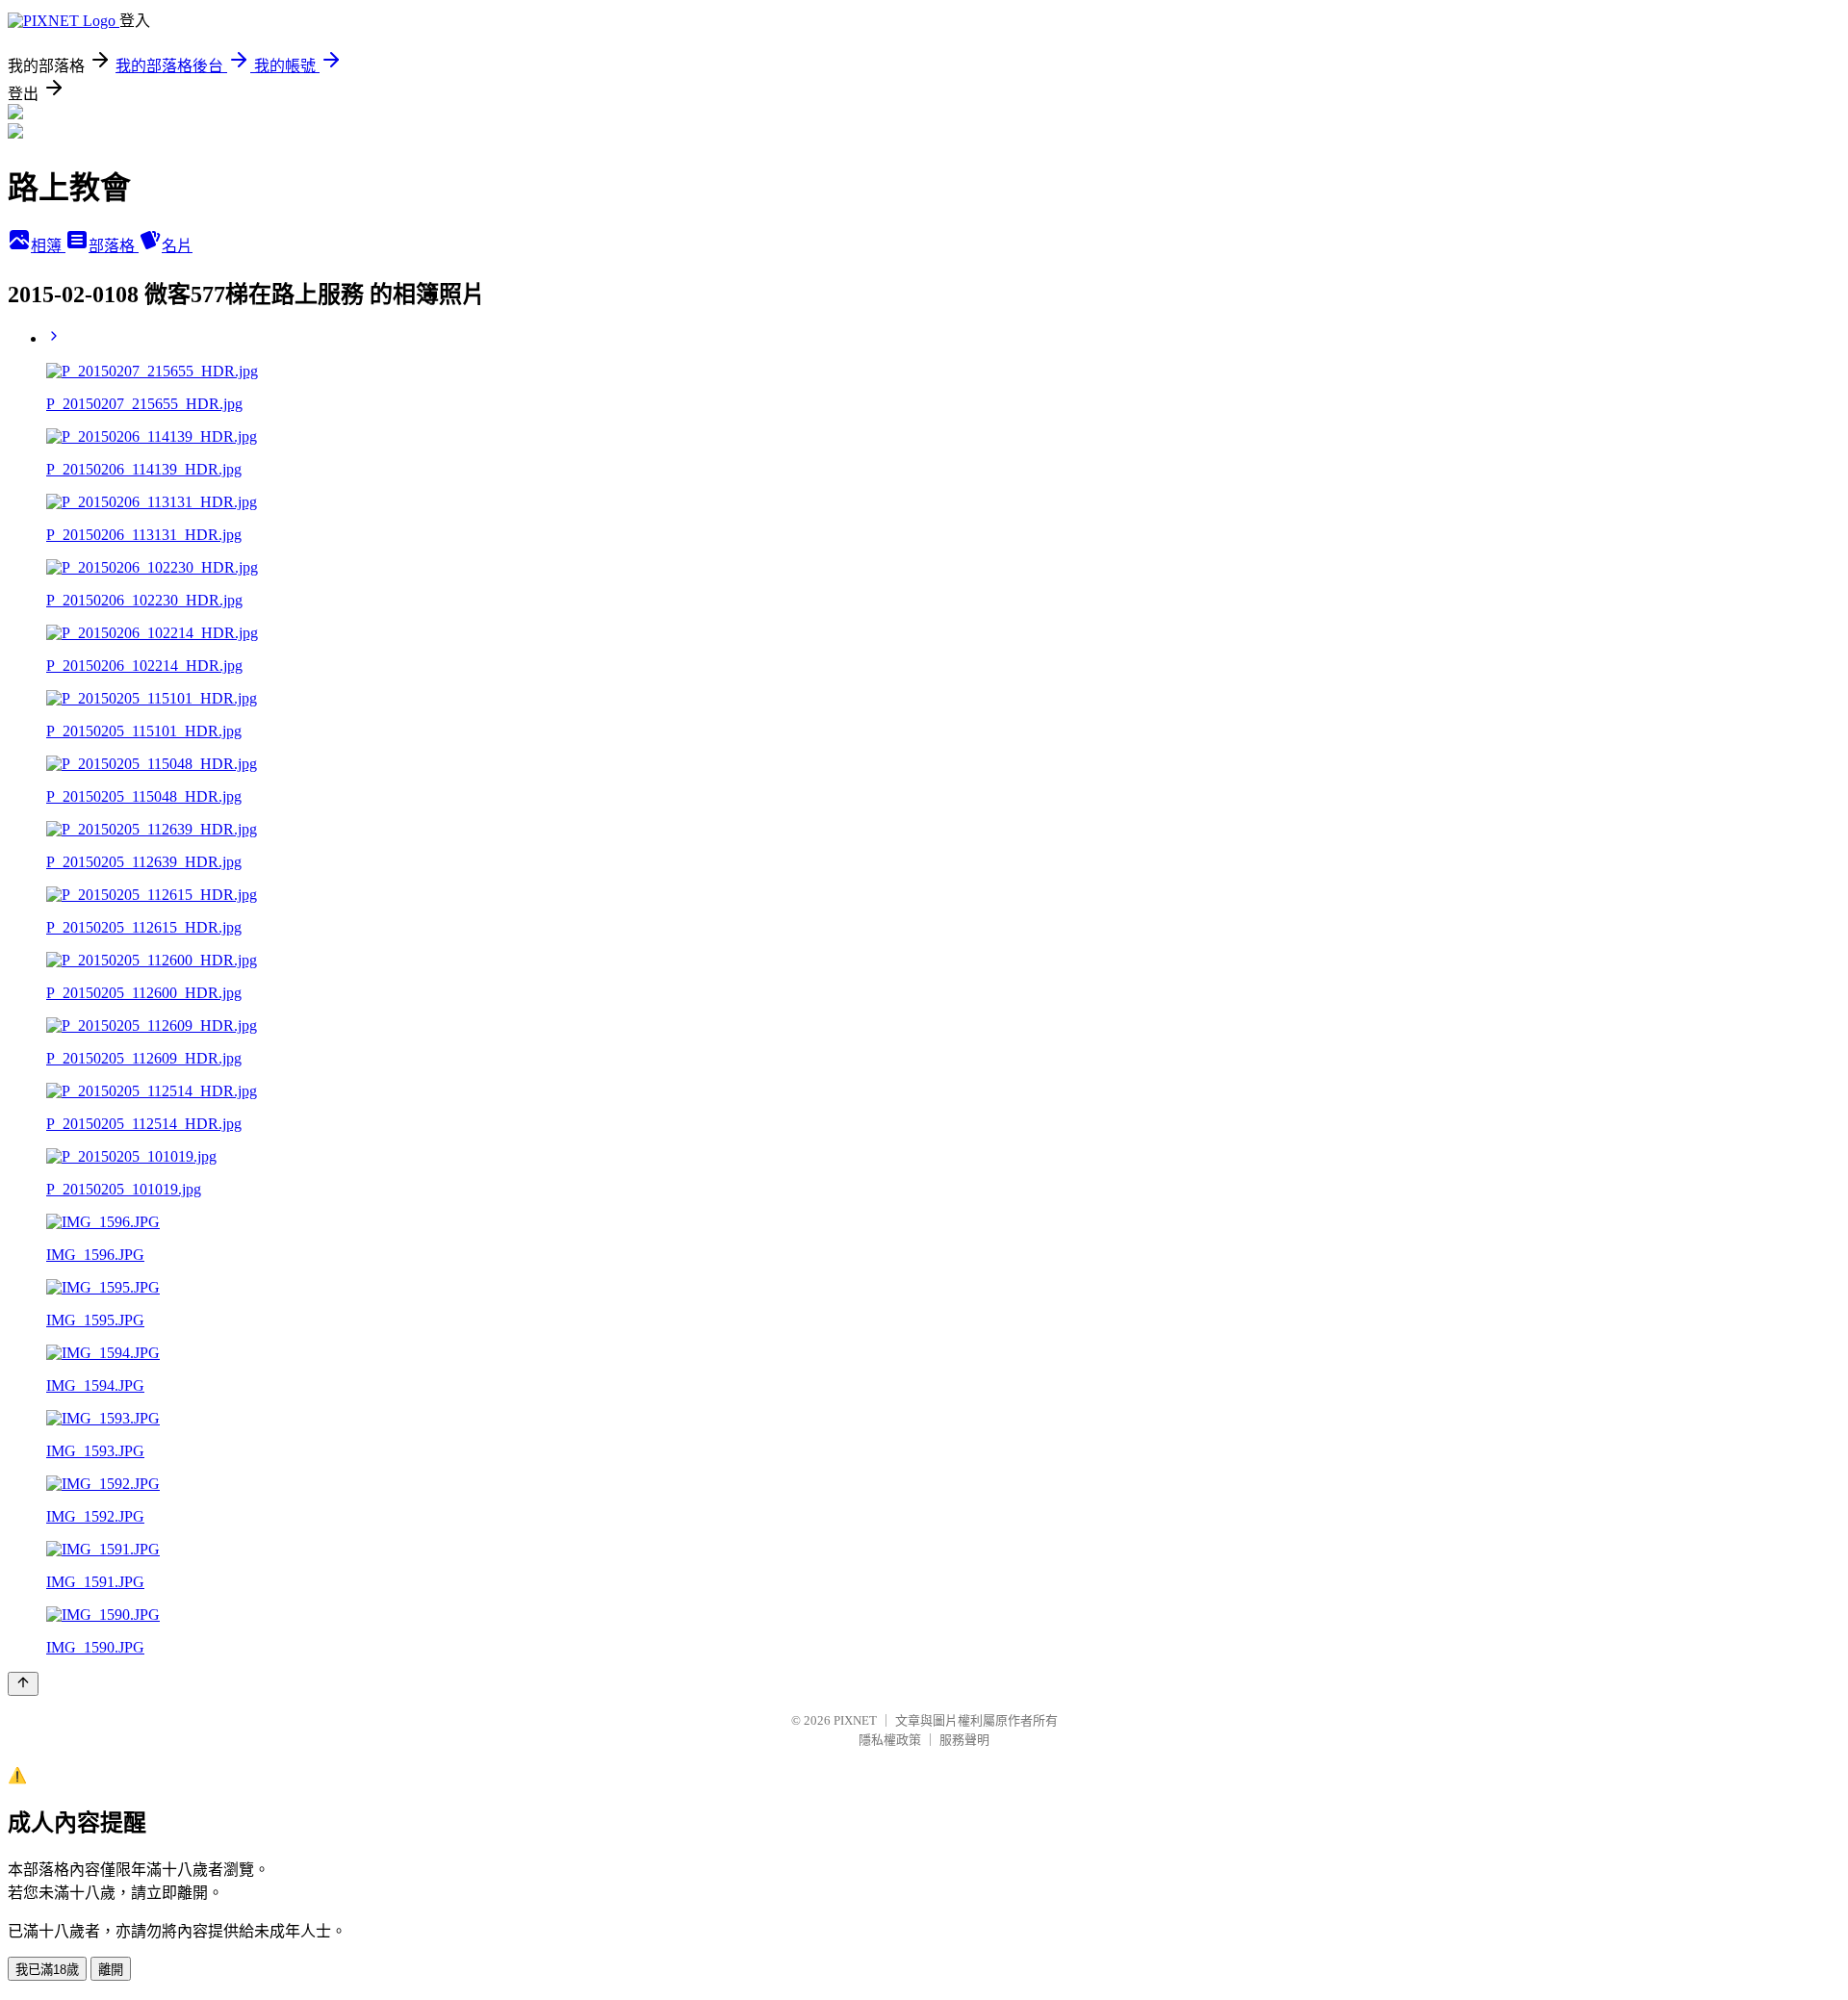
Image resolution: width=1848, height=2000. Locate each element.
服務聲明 (964, 1740)
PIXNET (855, 1720)
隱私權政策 (890, 1740)
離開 (111, 1970)
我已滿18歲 (47, 1970)
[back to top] (23, 1684)
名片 (177, 246)
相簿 (48, 246)
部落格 (114, 246)
